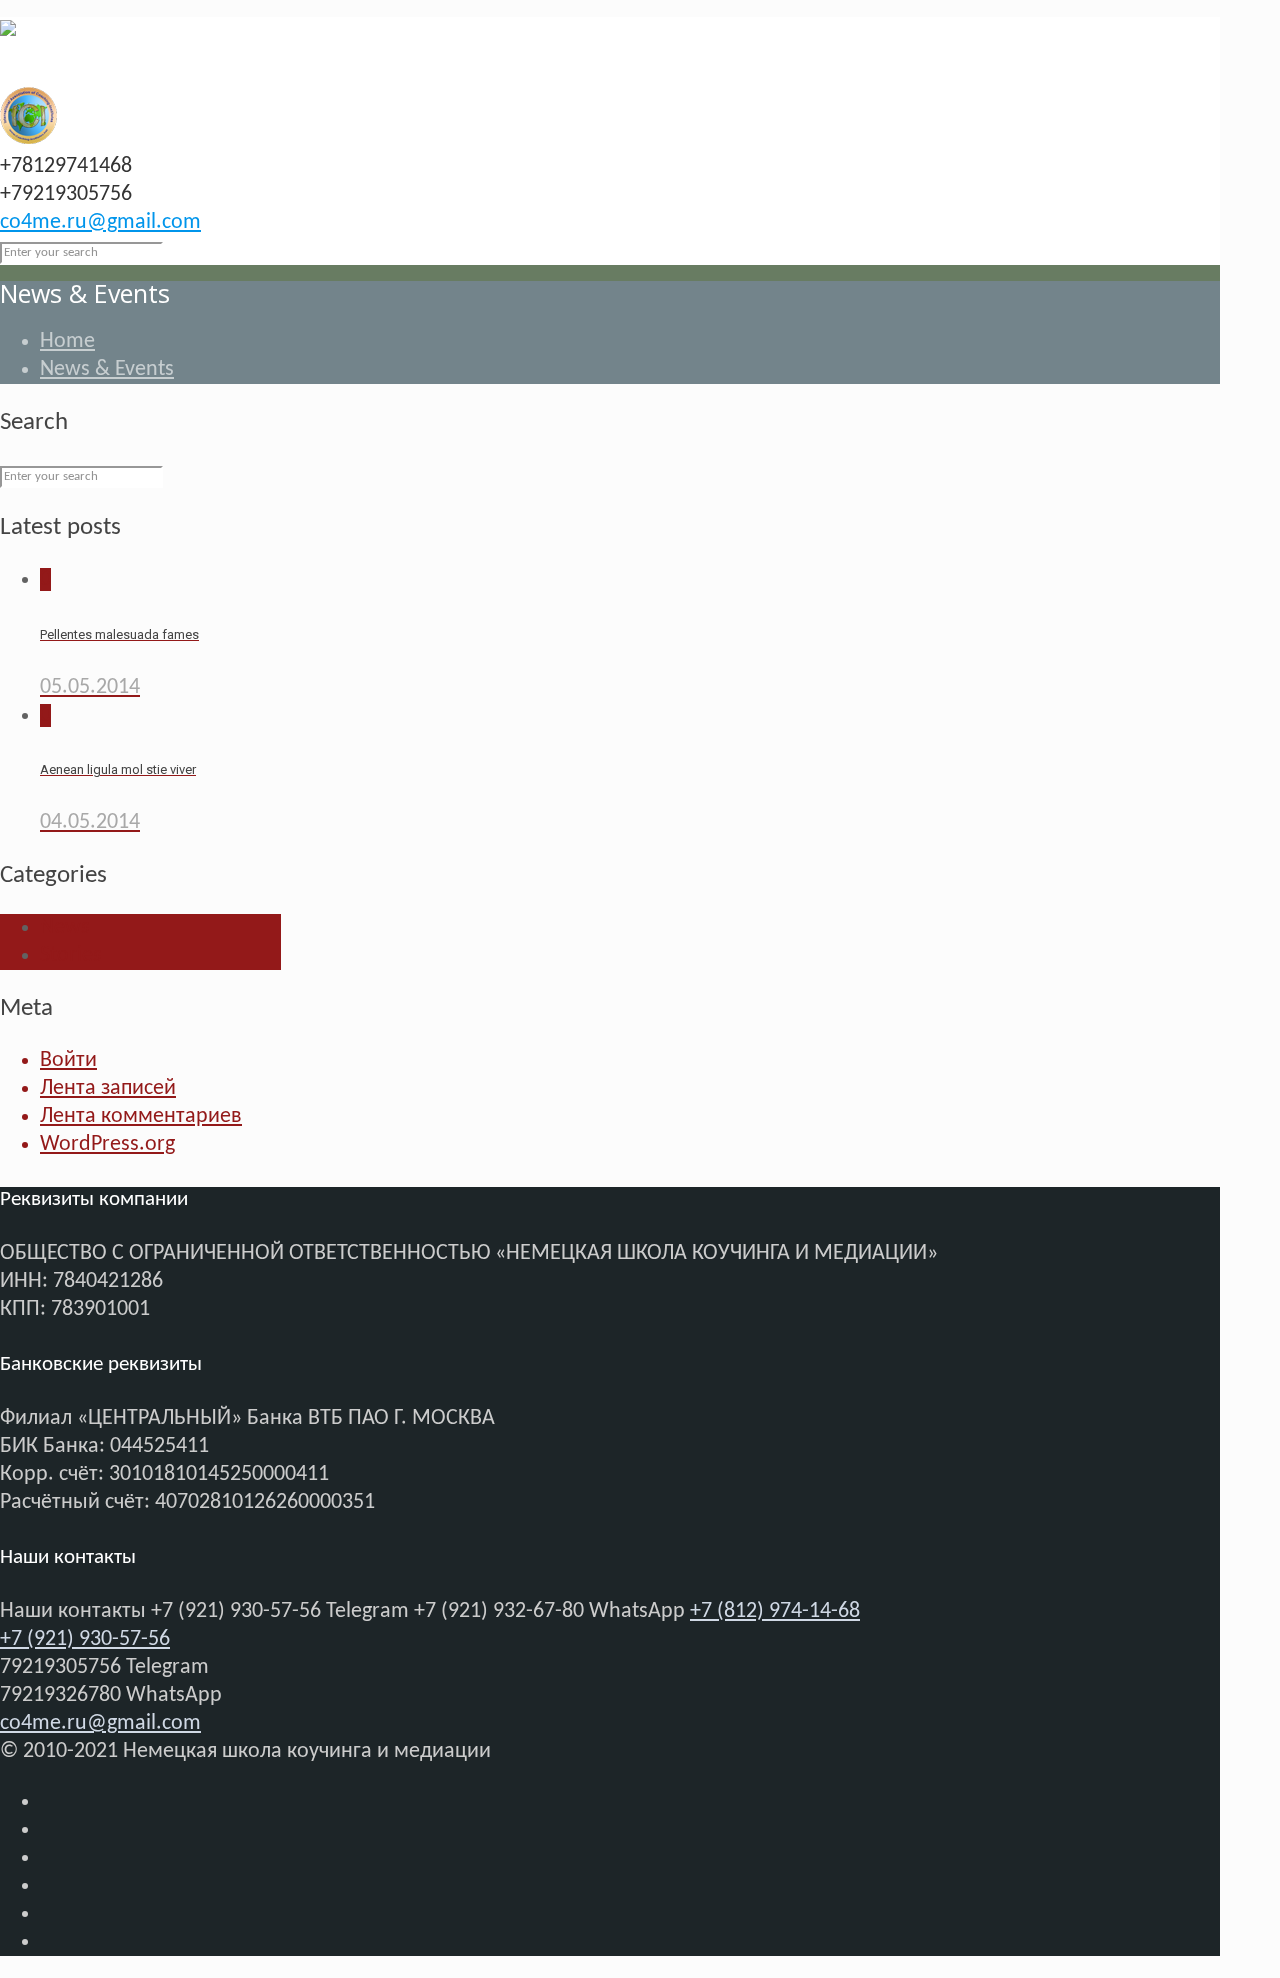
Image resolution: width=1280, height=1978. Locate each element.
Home (67, 341)
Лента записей (108, 1088)
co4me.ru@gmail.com (100, 222)
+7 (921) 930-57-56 (85, 1639)
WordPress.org (107, 1144)
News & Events (107, 369)
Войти (68, 1060)
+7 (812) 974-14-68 (775, 1611)
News (65, 927)
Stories (71, 955)
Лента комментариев (141, 1116)
